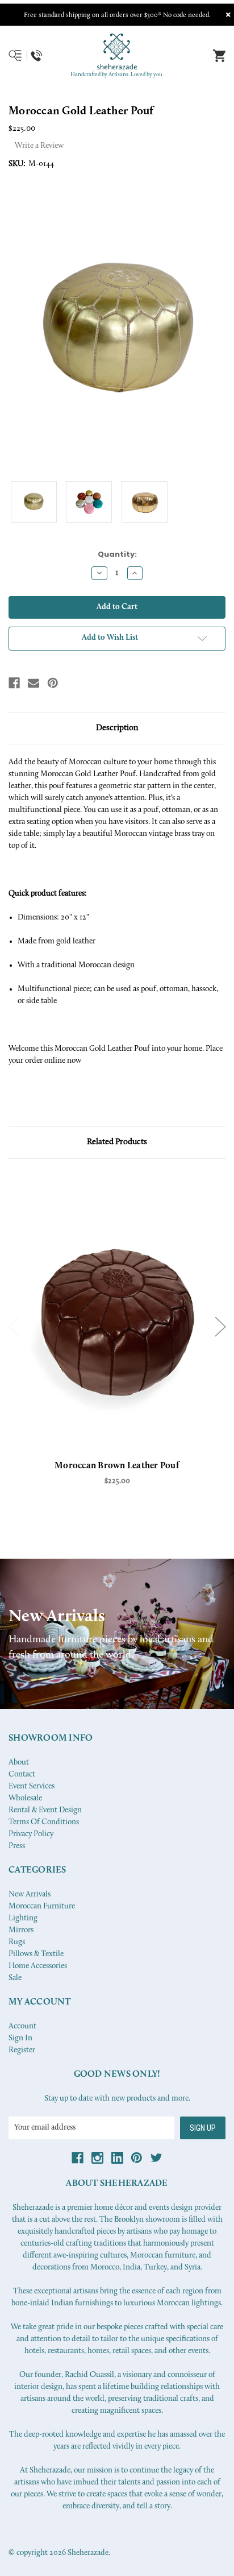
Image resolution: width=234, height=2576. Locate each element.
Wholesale (25, 1798)
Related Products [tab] (117, 1142)
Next (220, 1326)
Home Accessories (38, 1966)
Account (22, 2026)
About (19, 1763)
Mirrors (21, 1930)
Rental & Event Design (45, 1810)
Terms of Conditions (44, 1822)
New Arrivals (30, 1894)
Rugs (17, 1942)
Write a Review (39, 146)
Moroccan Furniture (42, 1906)
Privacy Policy (31, 1834)
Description (117, 728)
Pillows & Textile (36, 1954)
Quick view (117, 1318)
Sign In (20, 2038)
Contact (22, 1774)
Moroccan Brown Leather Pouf (117, 1466)
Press (17, 1846)
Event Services (32, 1786)
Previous (14, 1326)
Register (22, 2050)
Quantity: (117, 554)
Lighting (23, 1918)
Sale (15, 1978)
